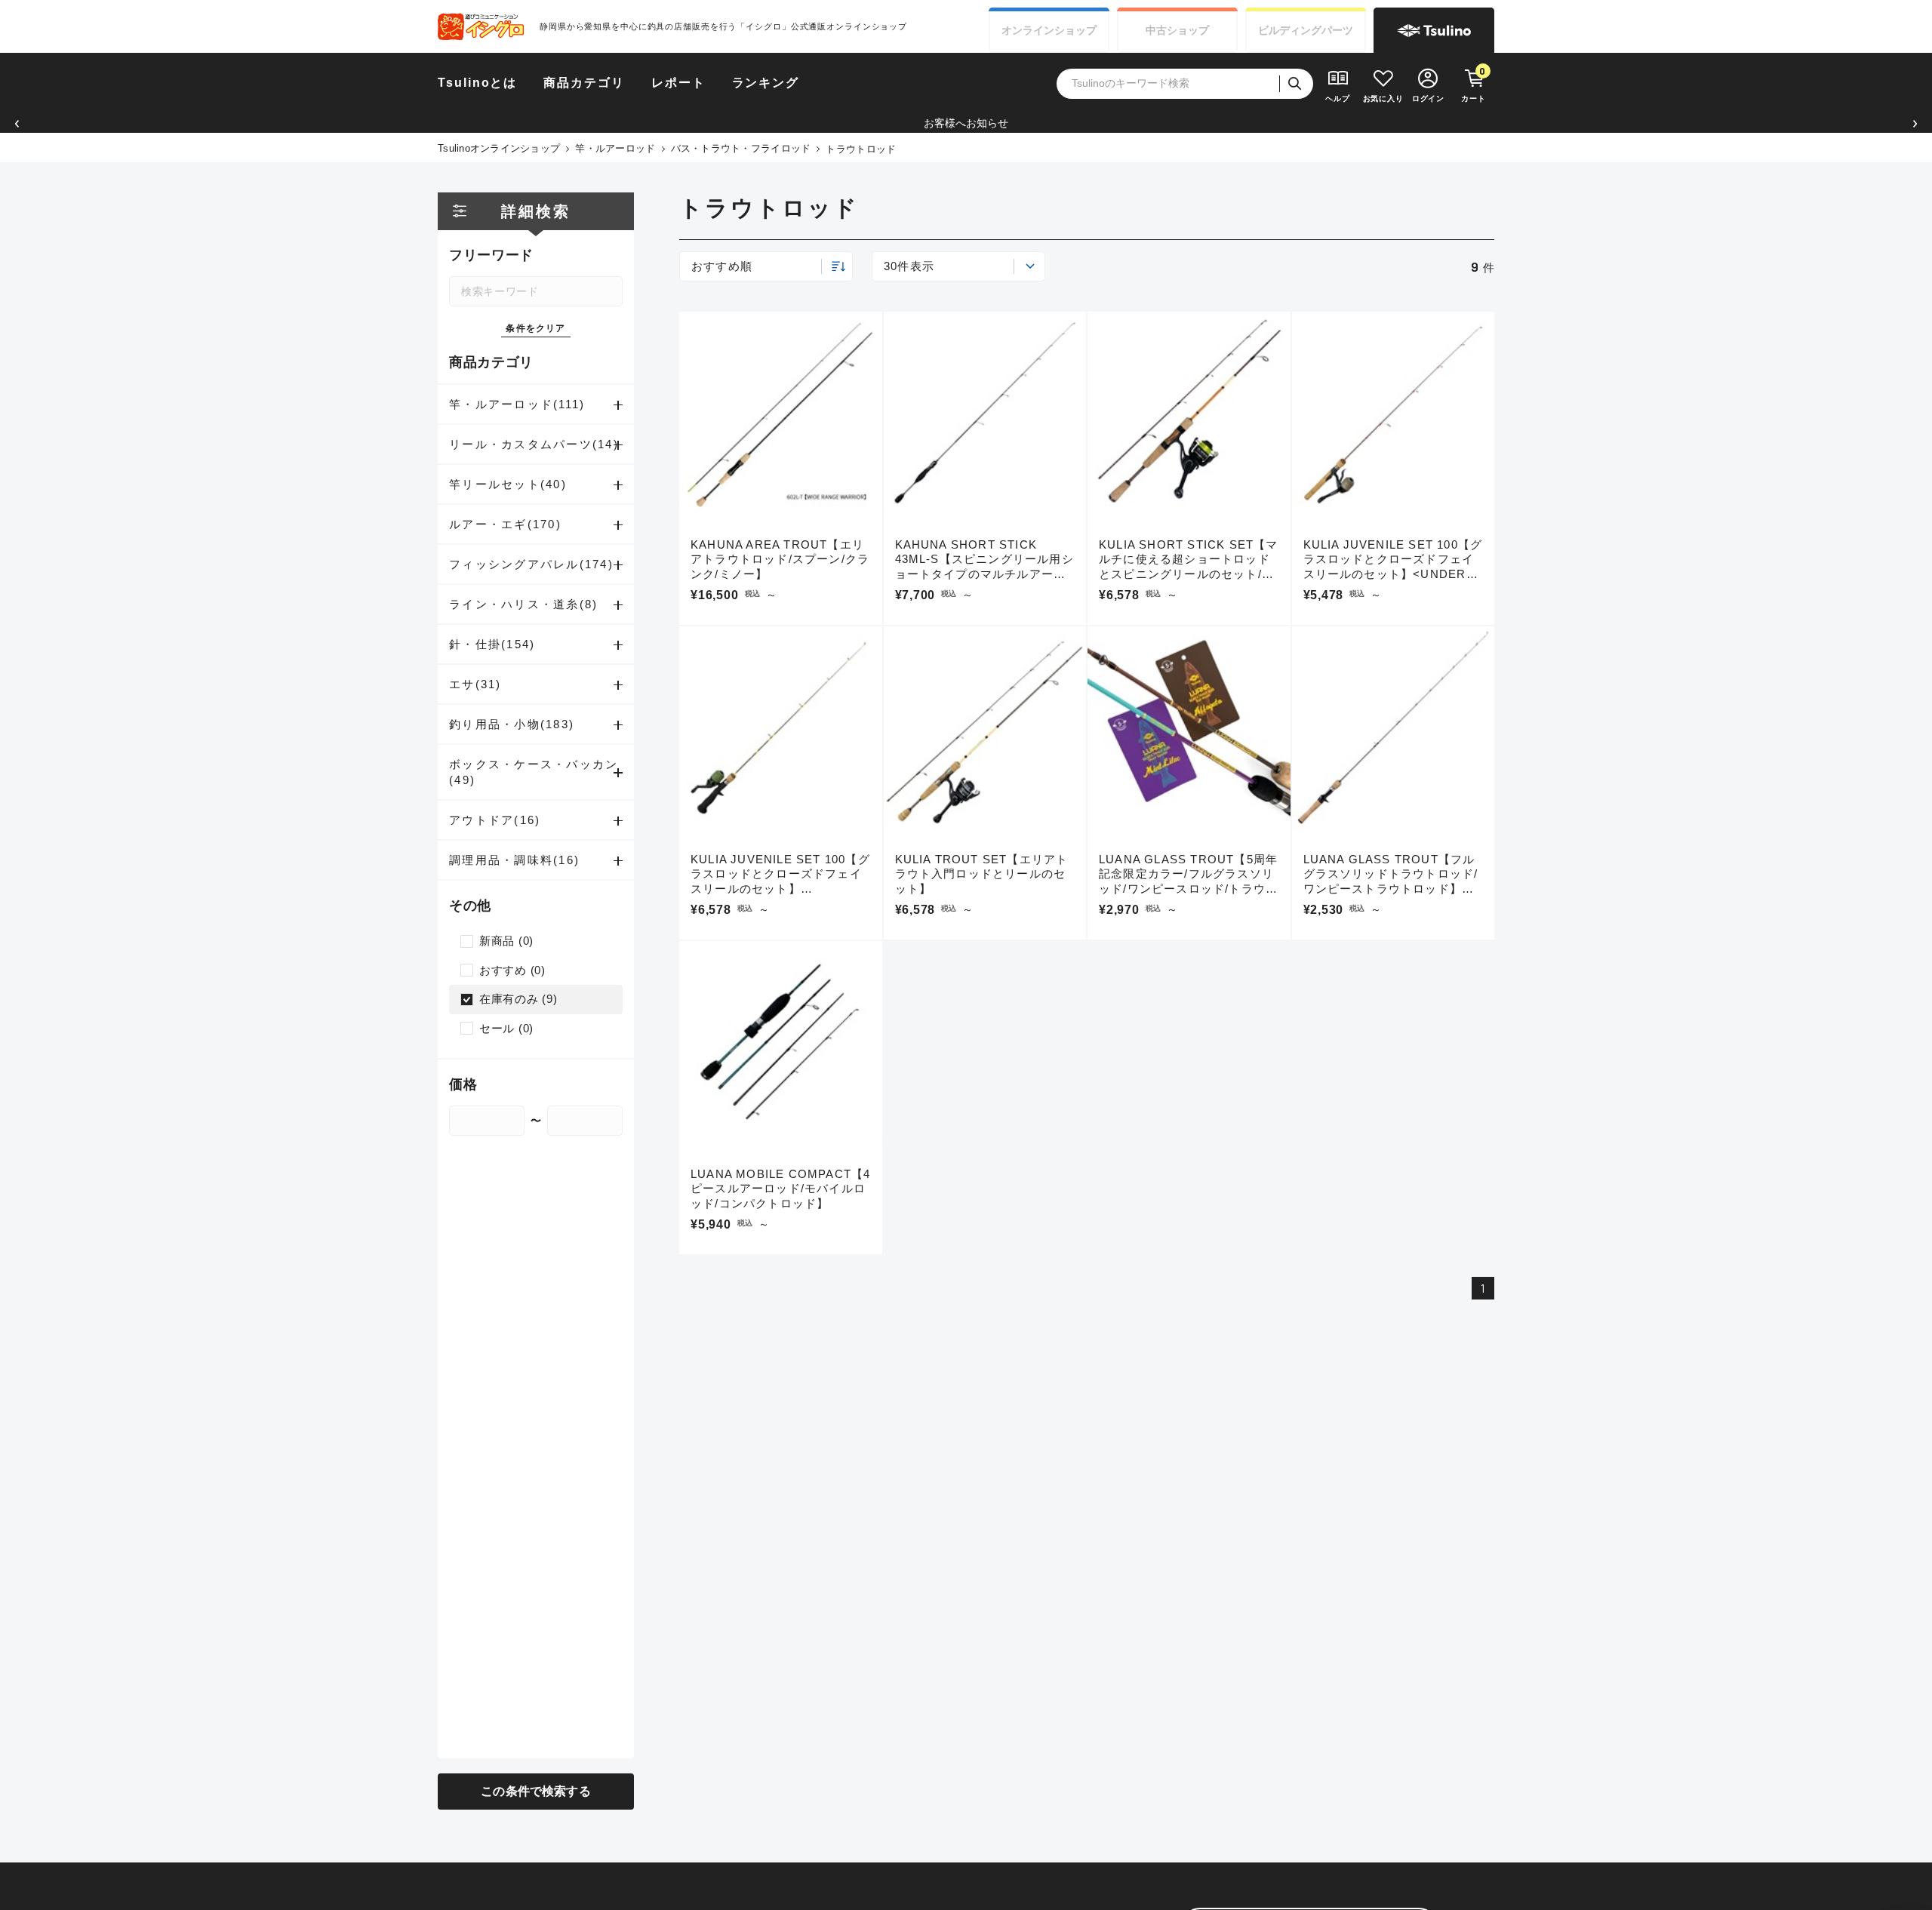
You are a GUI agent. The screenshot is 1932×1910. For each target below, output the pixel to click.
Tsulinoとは (477, 83)
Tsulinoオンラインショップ (499, 148)
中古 (1177, 30)
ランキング (766, 83)
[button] (17, 123)
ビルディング (1306, 30)
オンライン (1049, 30)
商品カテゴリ (584, 83)
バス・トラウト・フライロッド (741, 148)
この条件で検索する (535, 1791)
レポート (678, 83)
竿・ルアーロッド (615, 148)
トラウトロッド (861, 149)
